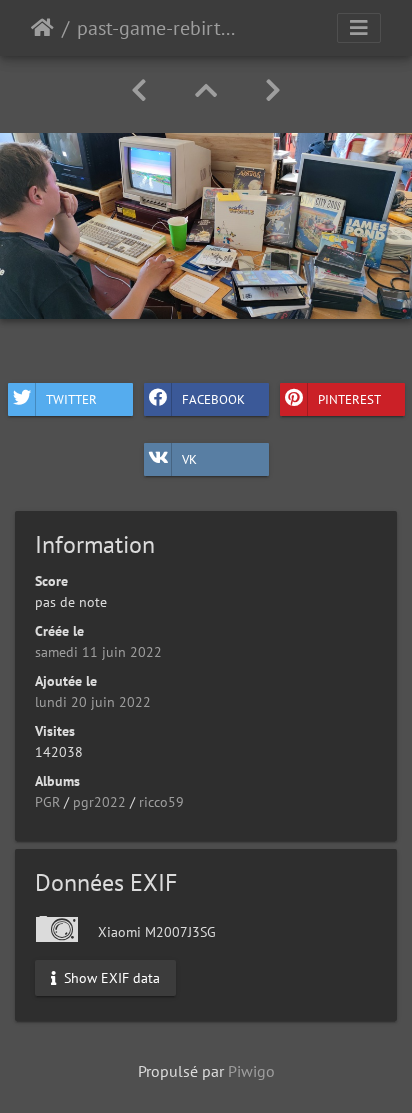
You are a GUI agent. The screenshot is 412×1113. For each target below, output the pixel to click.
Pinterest (349, 398)
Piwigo (251, 1071)
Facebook (213, 398)
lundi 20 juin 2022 (93, 702)
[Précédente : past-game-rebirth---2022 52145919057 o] (139, 90)
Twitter (71, 398)
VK (189, 458)
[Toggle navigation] (359, 28)
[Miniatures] (206, 90)
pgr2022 (99, 802)
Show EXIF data (110, 978)
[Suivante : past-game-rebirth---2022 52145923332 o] (273, 90)
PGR (47, 802)
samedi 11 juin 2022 (98, 652)
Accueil (42, 28)
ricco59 (161, 802)
